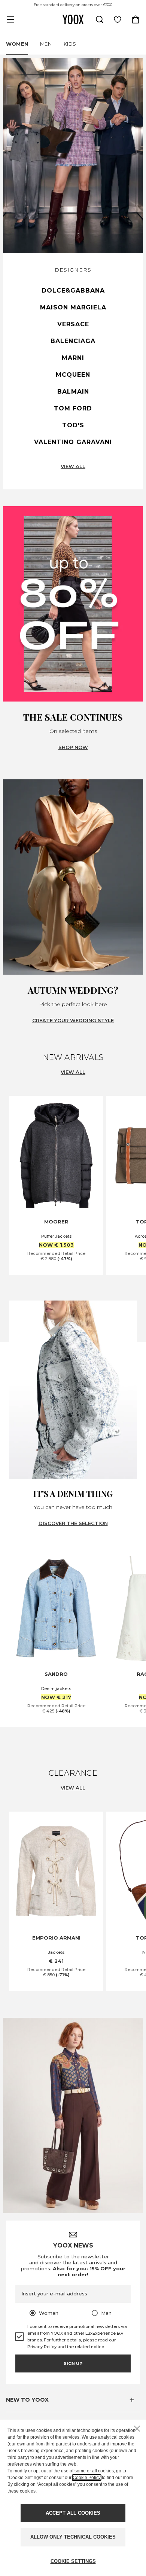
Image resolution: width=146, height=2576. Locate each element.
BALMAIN (73, 392)
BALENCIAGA (73, 341)
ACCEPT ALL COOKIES (73, 2513)
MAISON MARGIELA (73, 307)
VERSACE (73, 324)
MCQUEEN (73, 375)
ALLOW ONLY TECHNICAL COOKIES (73, 2537)
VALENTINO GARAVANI (73, 442)
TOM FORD (73, 408)
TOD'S (73, 425)
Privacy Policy (42, 2347)
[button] (73, 2400)
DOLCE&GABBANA (73, 291)
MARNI (73, 358)
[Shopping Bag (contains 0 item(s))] (136, 19)
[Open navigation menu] (10, 19)
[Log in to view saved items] (118, 19)
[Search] (100, 19)
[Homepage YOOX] (73, 19)
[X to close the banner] (137, 2429)
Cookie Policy (87, 2478)
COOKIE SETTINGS (73, 2561)
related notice (89, 2347)
